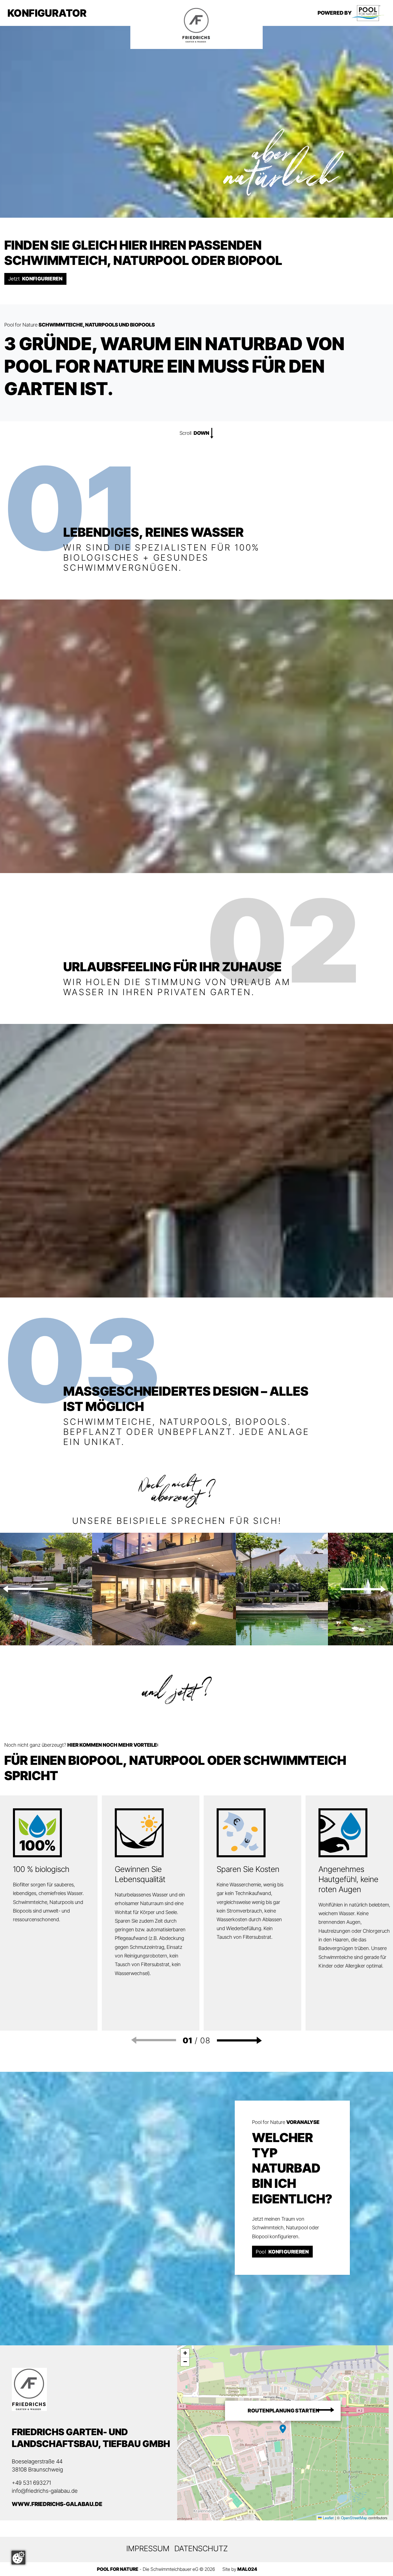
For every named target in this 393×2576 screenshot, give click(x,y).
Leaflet (328, 2518)
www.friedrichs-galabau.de (57, 2504)
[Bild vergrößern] (164, 1588)
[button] (25, 1589)
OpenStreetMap (354, 2518)
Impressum (148, 2548)
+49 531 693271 (31, 2483)
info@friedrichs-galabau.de (45, 2491)
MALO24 (247, 2569)
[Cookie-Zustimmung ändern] (18, 2558)
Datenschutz (201, 2548)
